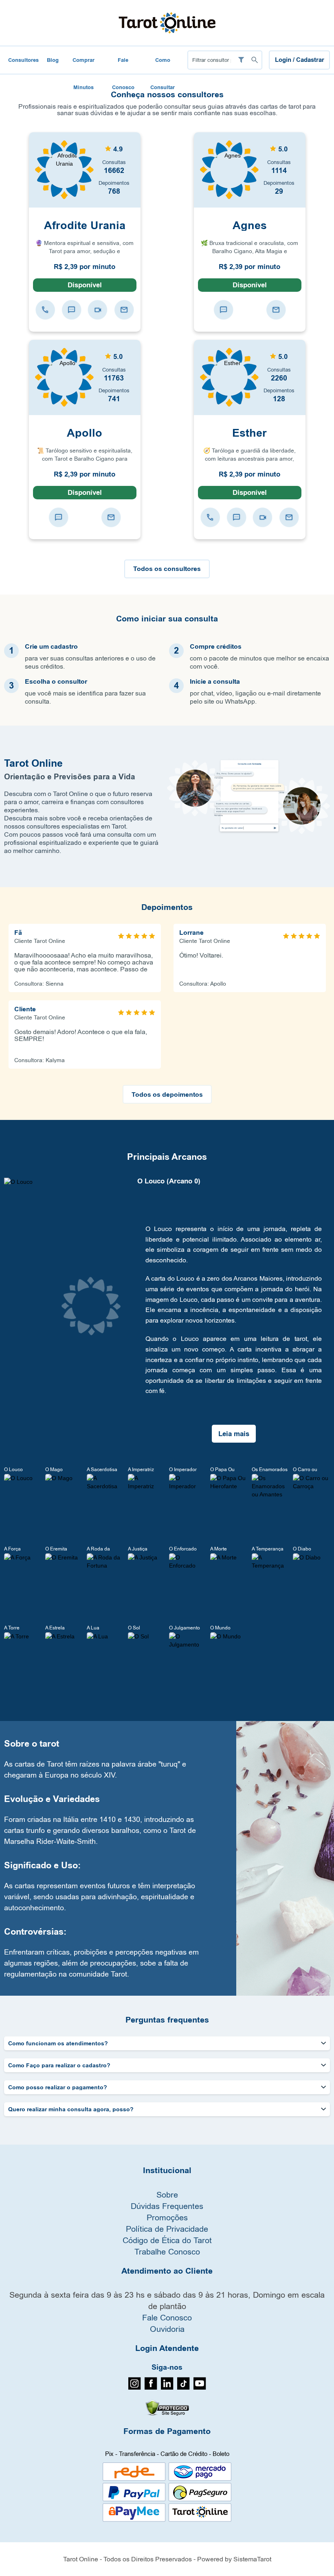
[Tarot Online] (167, 22)
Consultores (23, 60)
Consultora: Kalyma (40, 1060)
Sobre (167, 2194)
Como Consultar (163, 65)
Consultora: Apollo (203, 984)
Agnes (250, 225)
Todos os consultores (167, 569)
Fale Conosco (123, 65)
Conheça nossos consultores (167, 95)
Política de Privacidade (167, 2229)
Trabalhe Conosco (167, 2251)
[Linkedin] (167, 2388)
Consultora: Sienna (39, 984)
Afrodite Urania (85, 225)
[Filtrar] (241, 60)
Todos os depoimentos (167, 1094)
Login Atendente (167, 2349)
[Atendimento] (45, 309)
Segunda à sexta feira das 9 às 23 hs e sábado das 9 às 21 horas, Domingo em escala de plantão (167, 2300)
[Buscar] (254, 60)
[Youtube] (200, 2388)
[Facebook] (151, 2388)
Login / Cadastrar (300, 60)
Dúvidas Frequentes (167, 2206)
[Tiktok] (183, 2388)
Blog (53, 60)
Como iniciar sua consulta (167, 619)
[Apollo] (64, 377)
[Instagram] (135, 2388)
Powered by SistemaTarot (234, 2559)
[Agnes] (229, 169)
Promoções (167, 2217)
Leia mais (234, 1434)
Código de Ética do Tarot (167, 2240)
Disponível (85, 285)
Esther (249, 433)
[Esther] (229, 377)
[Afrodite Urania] (64, 169)
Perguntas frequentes (167, 2020)
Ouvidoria (167, 2329)
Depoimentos (167, 908)
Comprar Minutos (83, 65)
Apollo (85, 433)
